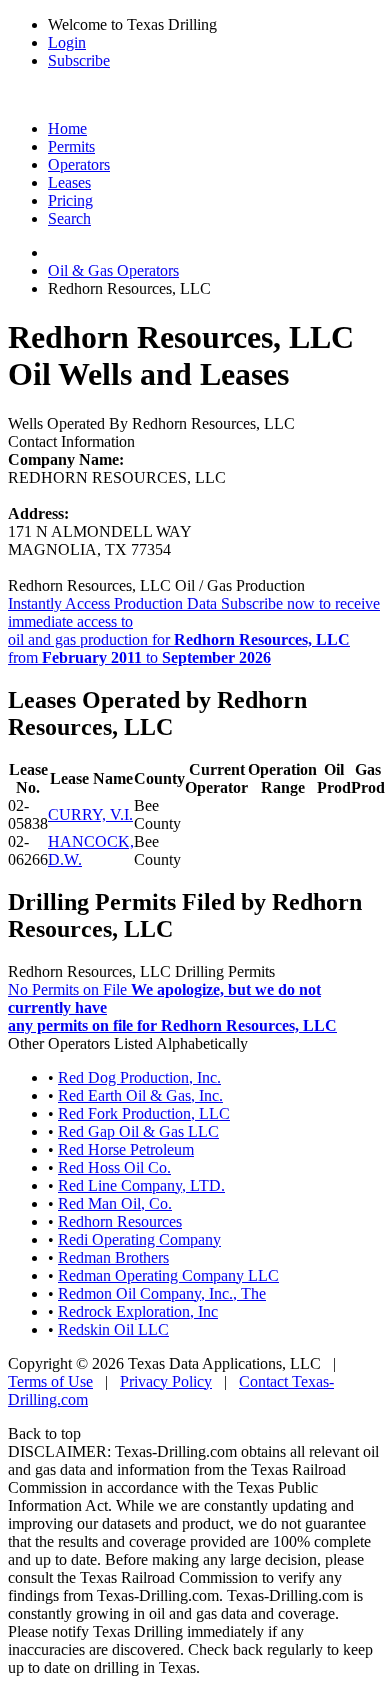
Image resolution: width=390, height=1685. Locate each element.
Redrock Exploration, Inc (138, 1311)
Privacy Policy (166, 1381)
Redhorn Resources (120, 1221)
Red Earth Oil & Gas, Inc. (140, 1095)
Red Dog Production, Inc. (139, 1077)
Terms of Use (50, 1381)
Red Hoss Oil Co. (114, 1167)
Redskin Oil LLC (113, 1329)
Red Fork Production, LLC (144, 1113)
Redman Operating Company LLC (168, 1275)
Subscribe (79, 60)
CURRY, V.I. (90, 814)
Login (67, 42)
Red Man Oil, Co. (115, 1203)
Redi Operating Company (139, 1239)
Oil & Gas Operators (113, 270)
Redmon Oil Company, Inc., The (162, 1293)
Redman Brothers (113, 1257)
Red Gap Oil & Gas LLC (138, 1131)
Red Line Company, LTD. (141, 1185)
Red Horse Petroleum (126, 1149)
